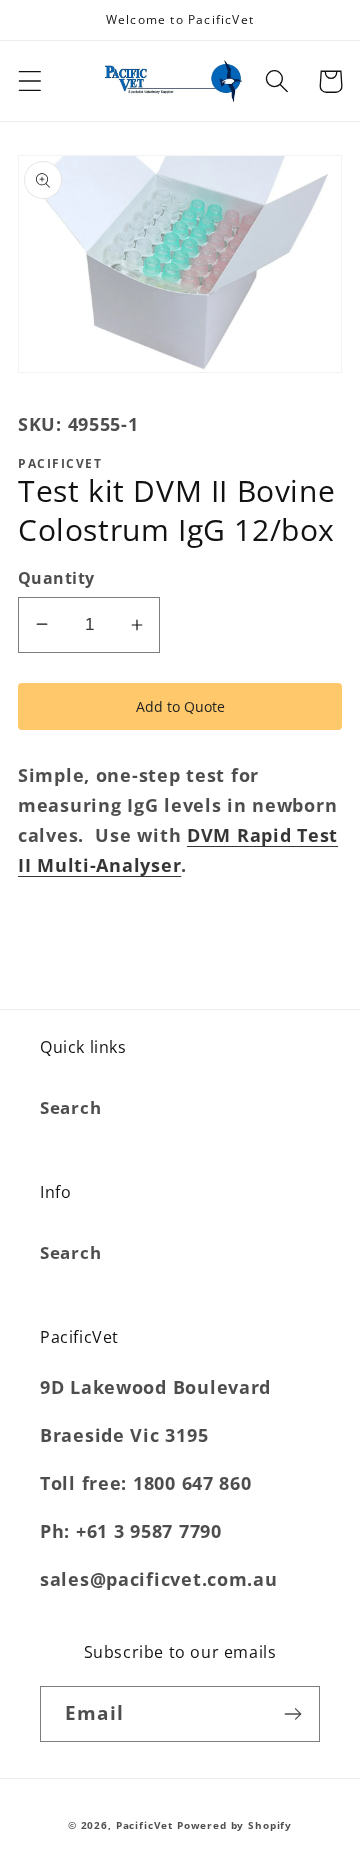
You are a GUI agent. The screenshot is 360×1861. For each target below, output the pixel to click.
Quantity (56, 578)
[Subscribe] (292, 1714)
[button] (30, 81)
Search (70, 1107)
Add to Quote (180, 706)
